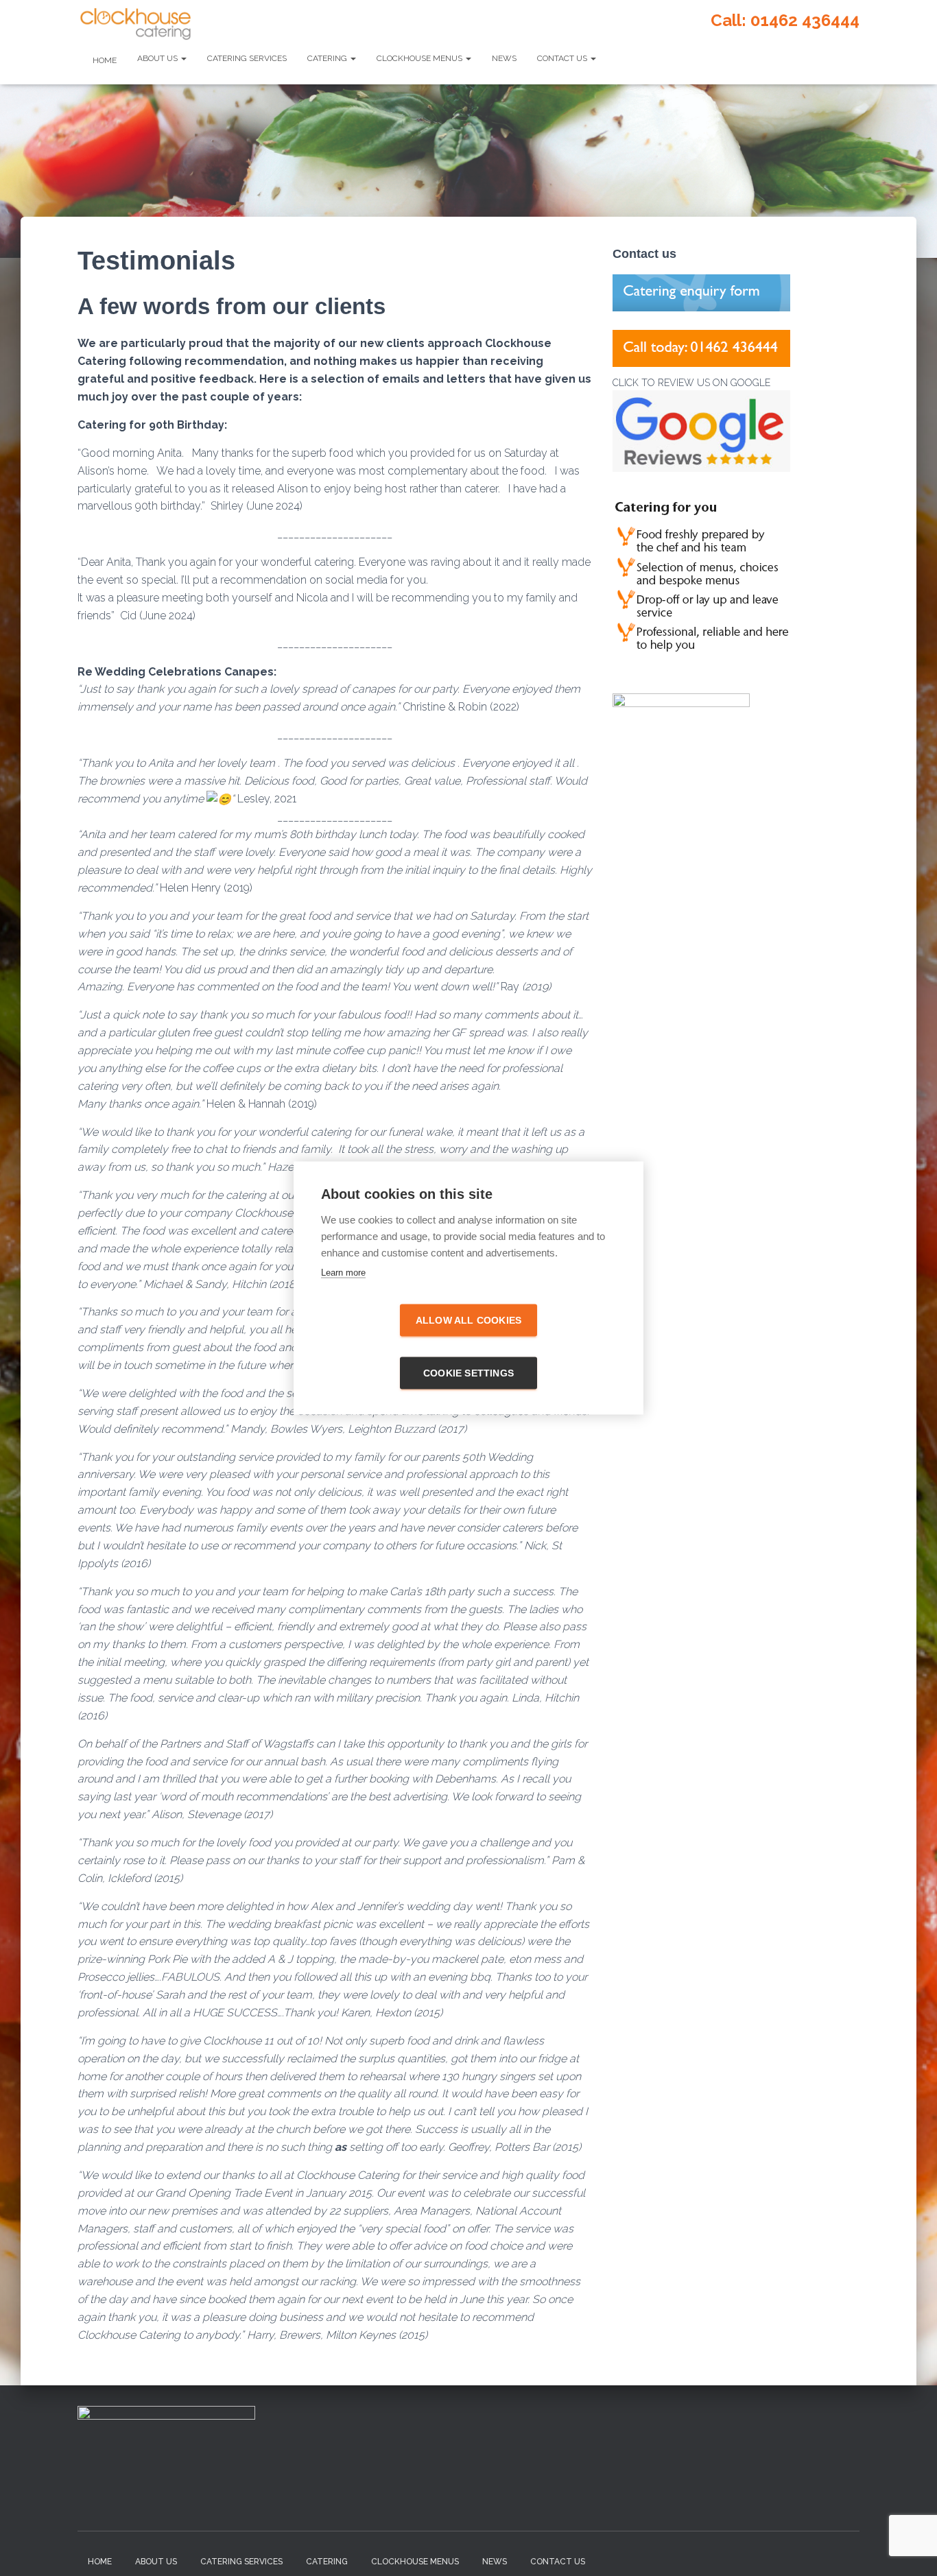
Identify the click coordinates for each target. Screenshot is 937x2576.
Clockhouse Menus (420, 58)
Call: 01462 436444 (785, 20)
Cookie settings (468, 1373)
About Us (158, 58)
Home (104, 60)
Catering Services (247, 58)
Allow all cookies (468, 1321)
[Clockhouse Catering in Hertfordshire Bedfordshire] (135, 24)
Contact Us (563, 58)
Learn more (343, 1273)
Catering (328, 58)
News (504, 58)
